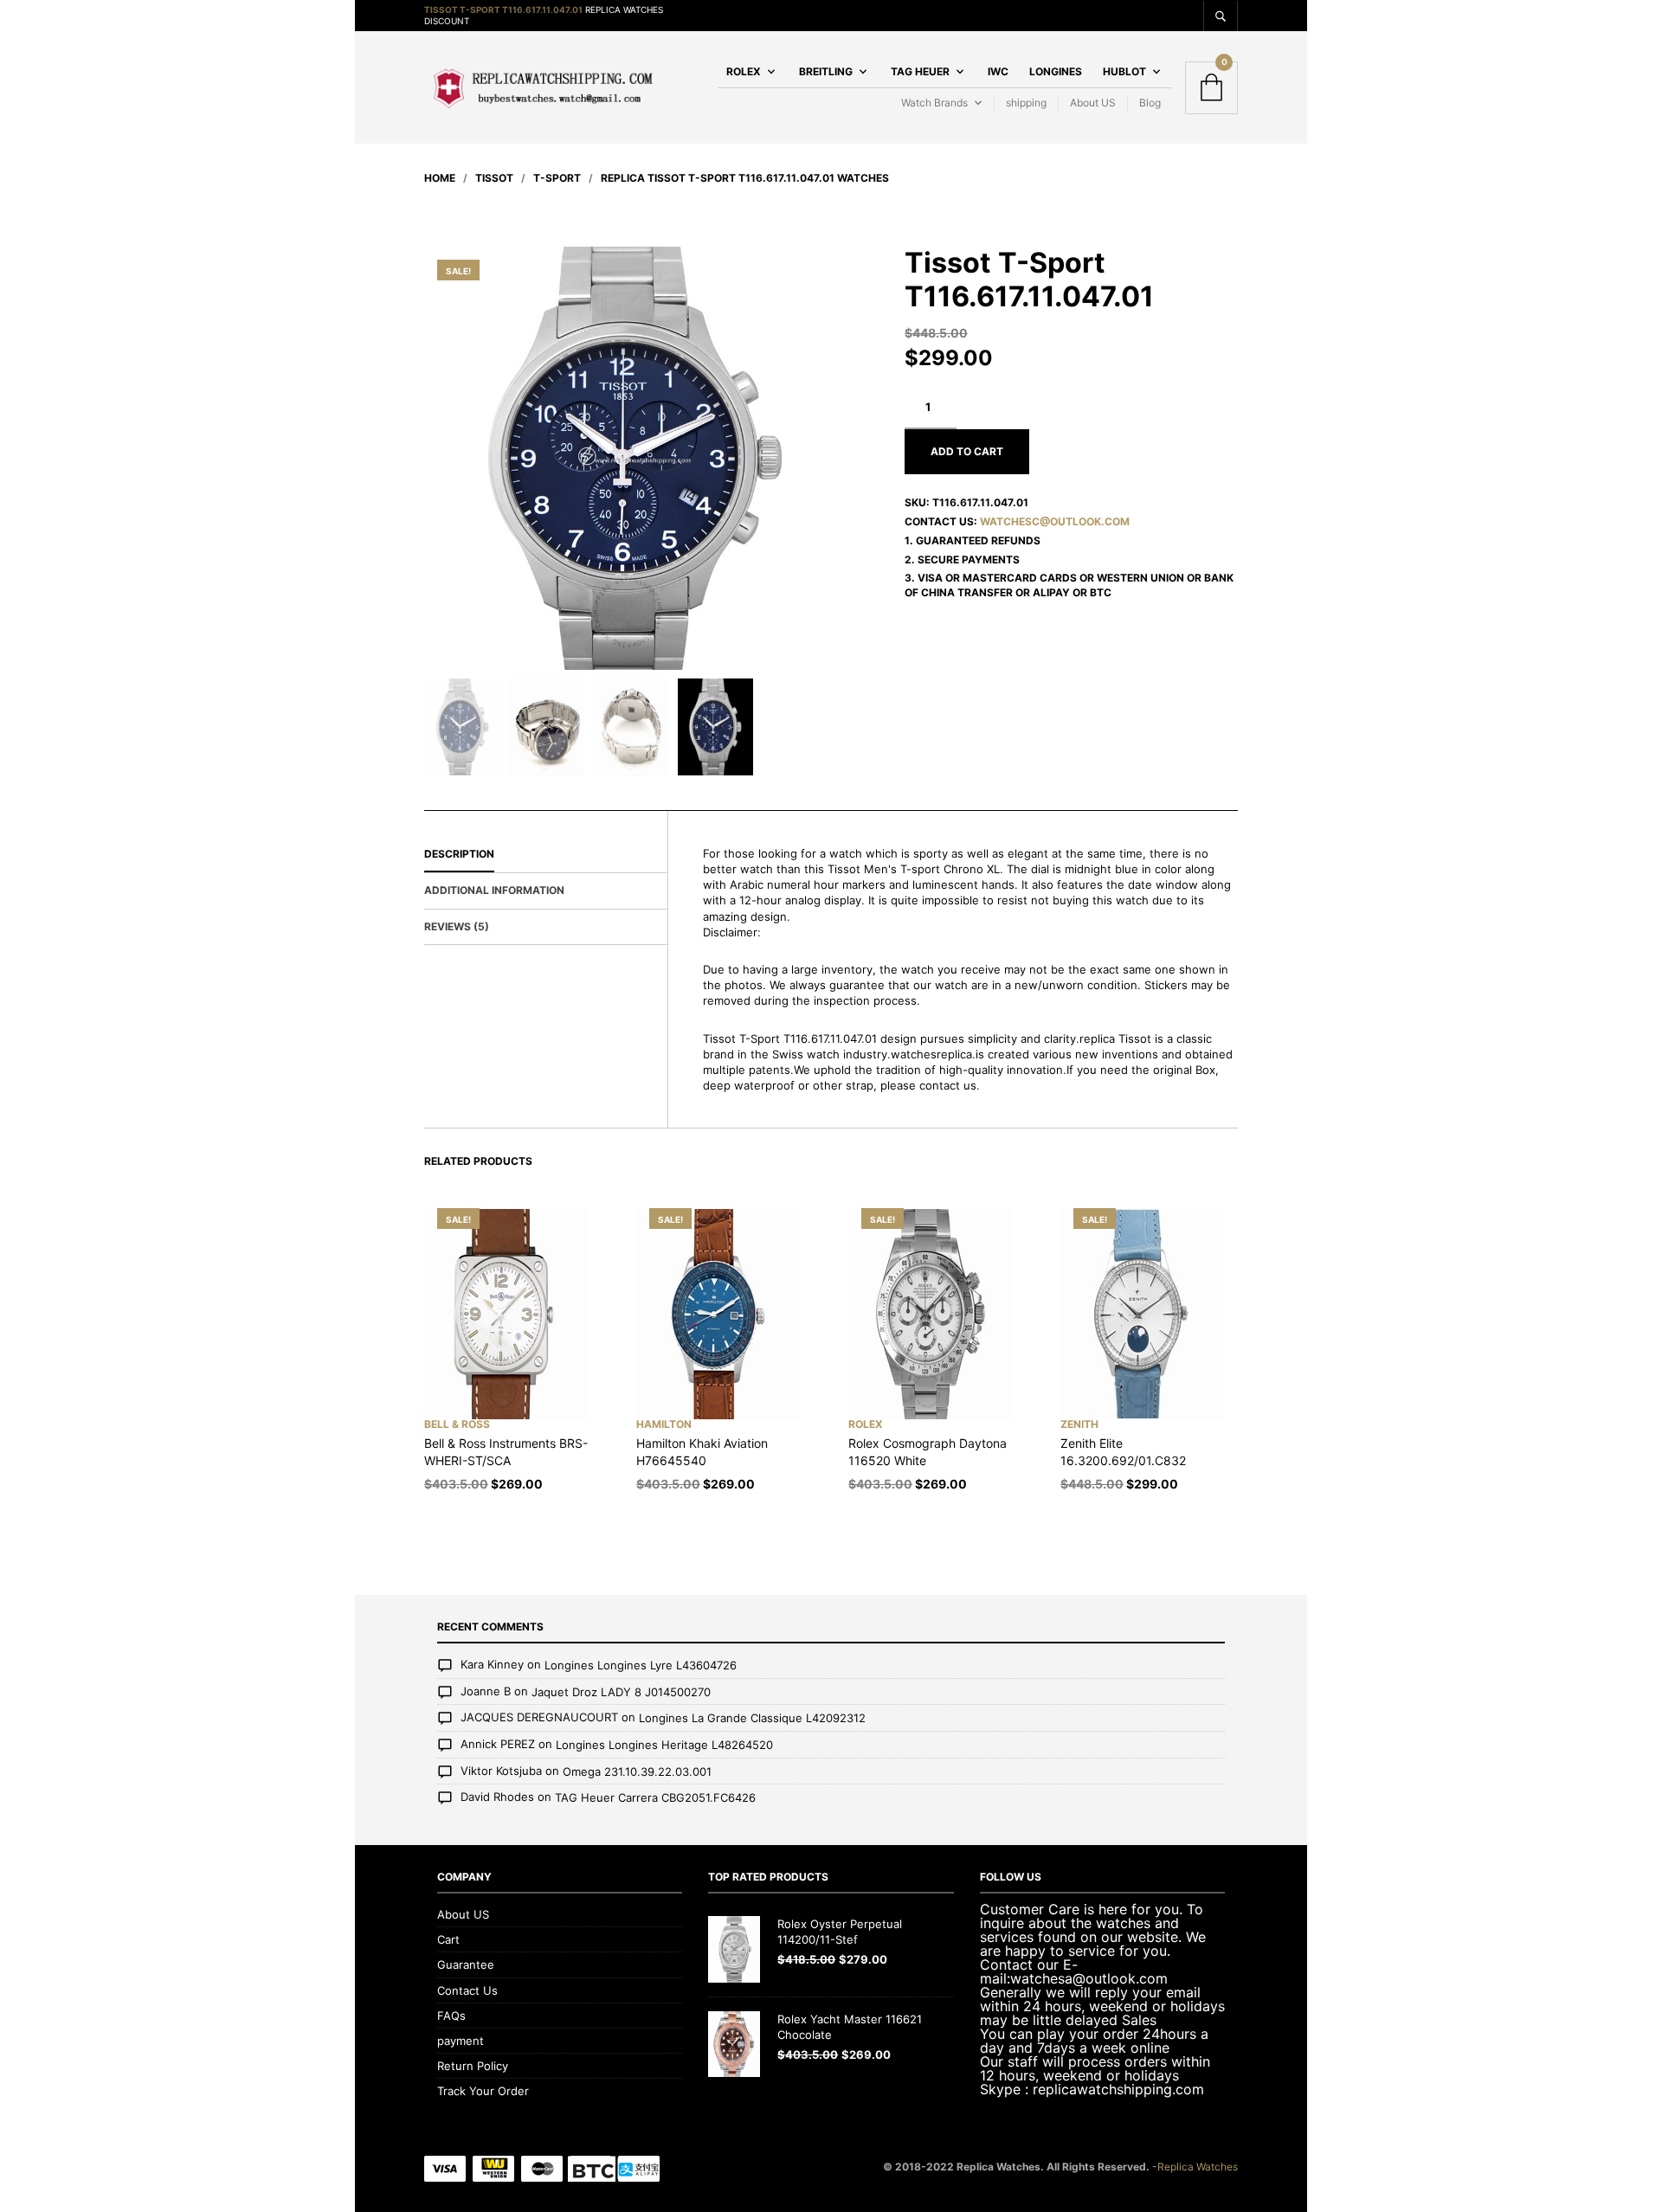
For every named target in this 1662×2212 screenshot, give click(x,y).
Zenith (1079, 1424)
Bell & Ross (457, 1424)
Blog (1150, 103)
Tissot (494, 178)
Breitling (826, 71)
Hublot (1124, 71)
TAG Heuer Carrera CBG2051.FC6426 (655, 1797)
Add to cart (967, 451)
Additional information (494, 890)
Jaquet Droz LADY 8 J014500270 (621, 1692)
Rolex (744, 71)
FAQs (451, 2016)
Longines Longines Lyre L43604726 (641, 1666)
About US (1093, 103)
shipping (1026, 103)
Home (440, 178)
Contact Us (467, 1990)
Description (459, 854)
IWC (998, 71)
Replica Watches (1198, 2167)
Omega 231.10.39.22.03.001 (637, 1772)
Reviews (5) (457, 926)
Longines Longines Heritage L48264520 (664, 1745)
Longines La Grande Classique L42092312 (752, 1719)
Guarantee (466, 1964)
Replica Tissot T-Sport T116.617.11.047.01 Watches (745, 178)
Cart (448, 1939)
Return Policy (473, 2066)
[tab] (546, 855)
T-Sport (557, 178)
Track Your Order (483, 2091)
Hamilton (664, 1424)
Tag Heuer (920, 71)
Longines (1056, 71)
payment (461, 2041)
